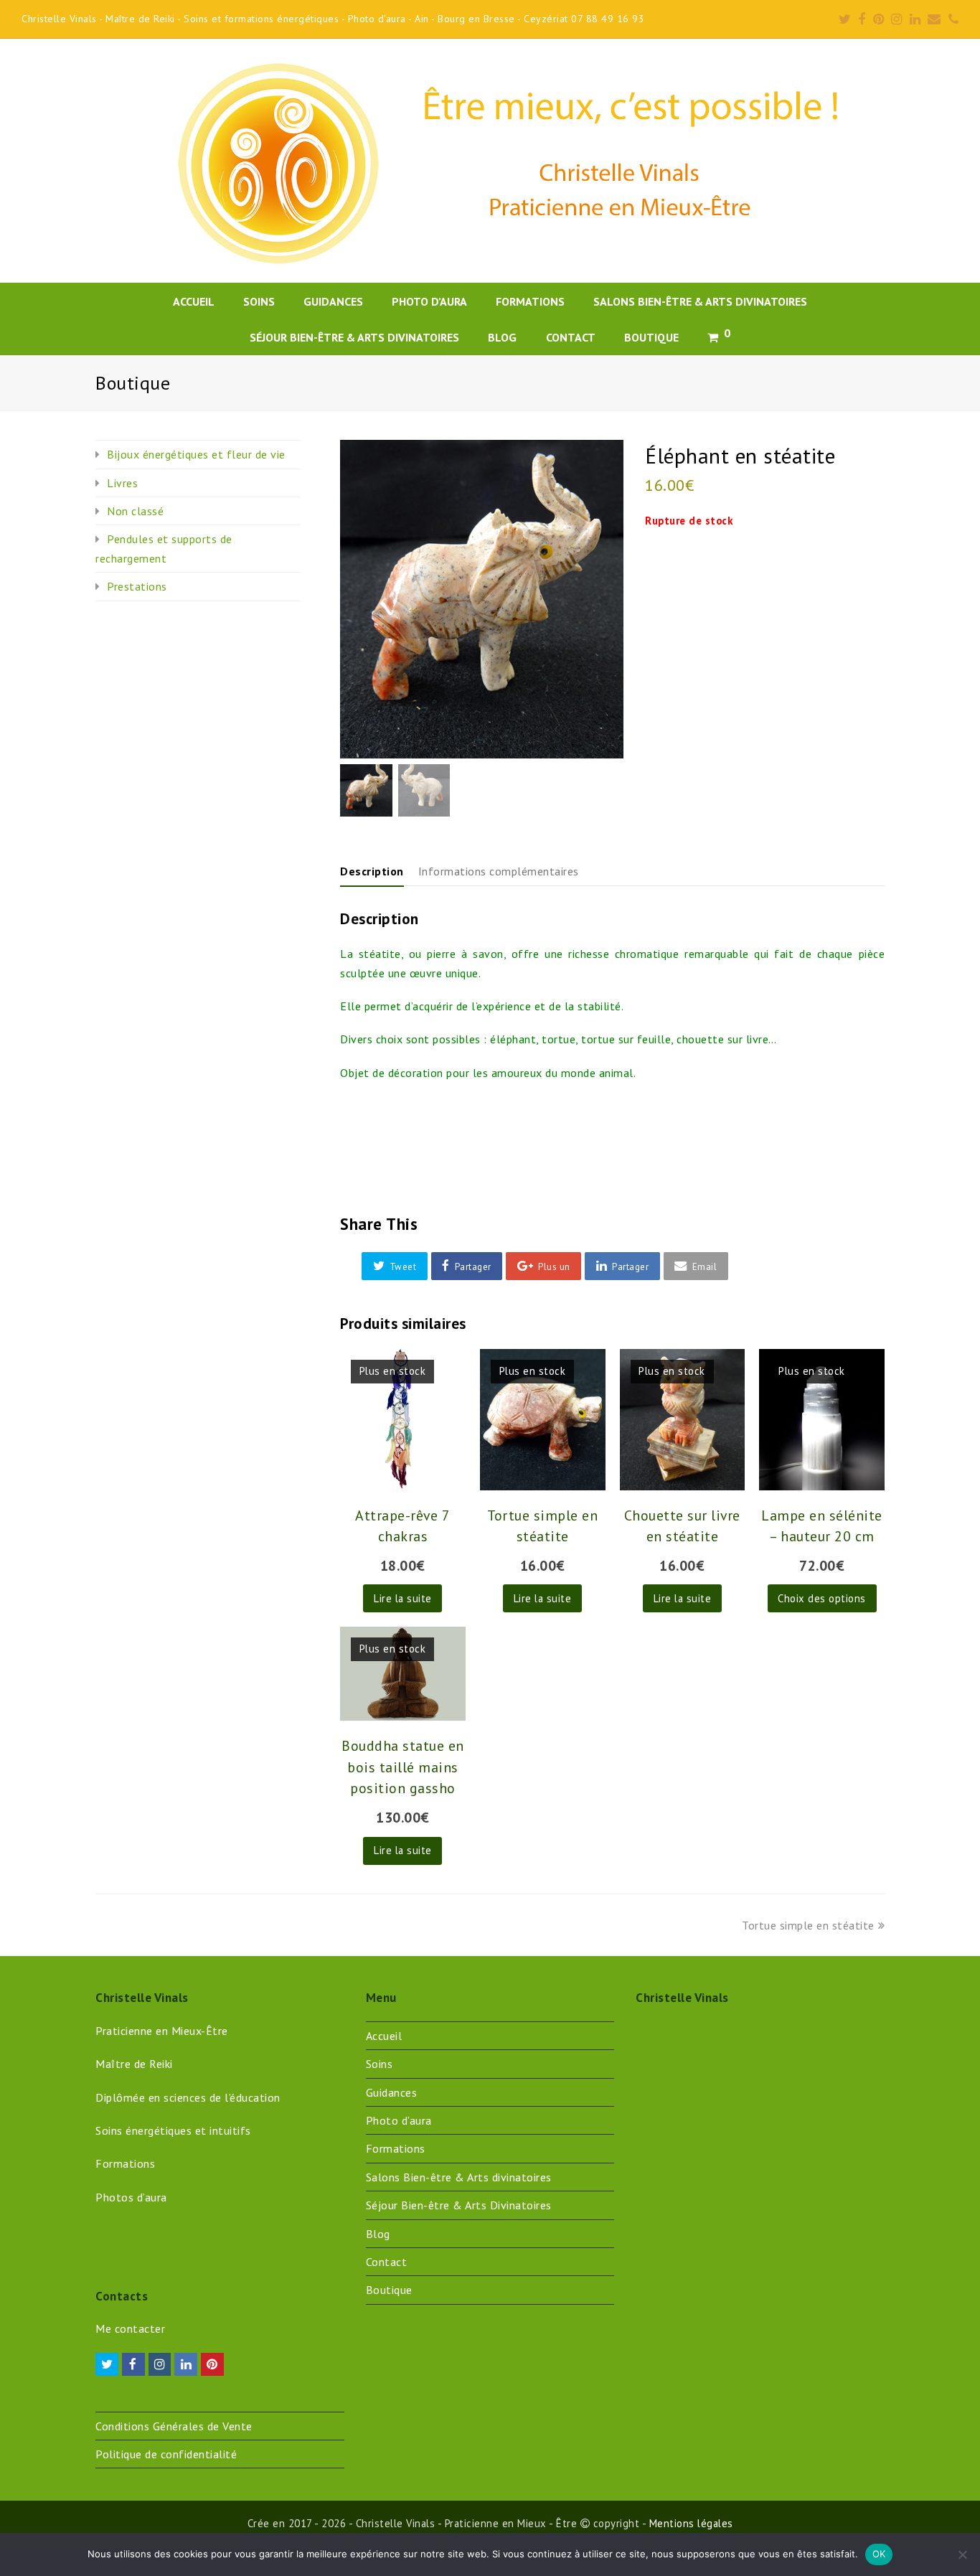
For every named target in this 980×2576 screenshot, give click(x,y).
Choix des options (822, 1598)
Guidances (392, 2092)
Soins (380, 2064)
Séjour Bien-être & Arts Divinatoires (459, 2205)
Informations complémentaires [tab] (499, 871)
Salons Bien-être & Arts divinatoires (459, 2177)
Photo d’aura (399, 2120)
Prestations (137, 586)
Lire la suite (403, 1598)
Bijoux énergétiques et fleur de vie (196, 454)
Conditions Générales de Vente (174, 2426)
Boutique (389, 2290)
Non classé (135, 511)
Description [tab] (372, 871)
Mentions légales (691, 2523)
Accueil (384, 2036)
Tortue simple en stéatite (808, 1925)
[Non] (962, 2554)
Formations (396, 2148)
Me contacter (130, 2328)
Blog (378, 2234)
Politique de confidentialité (166, 2454)
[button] (395, 1266)
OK (879, 2554)
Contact (387, 2262)
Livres (122, 483)
